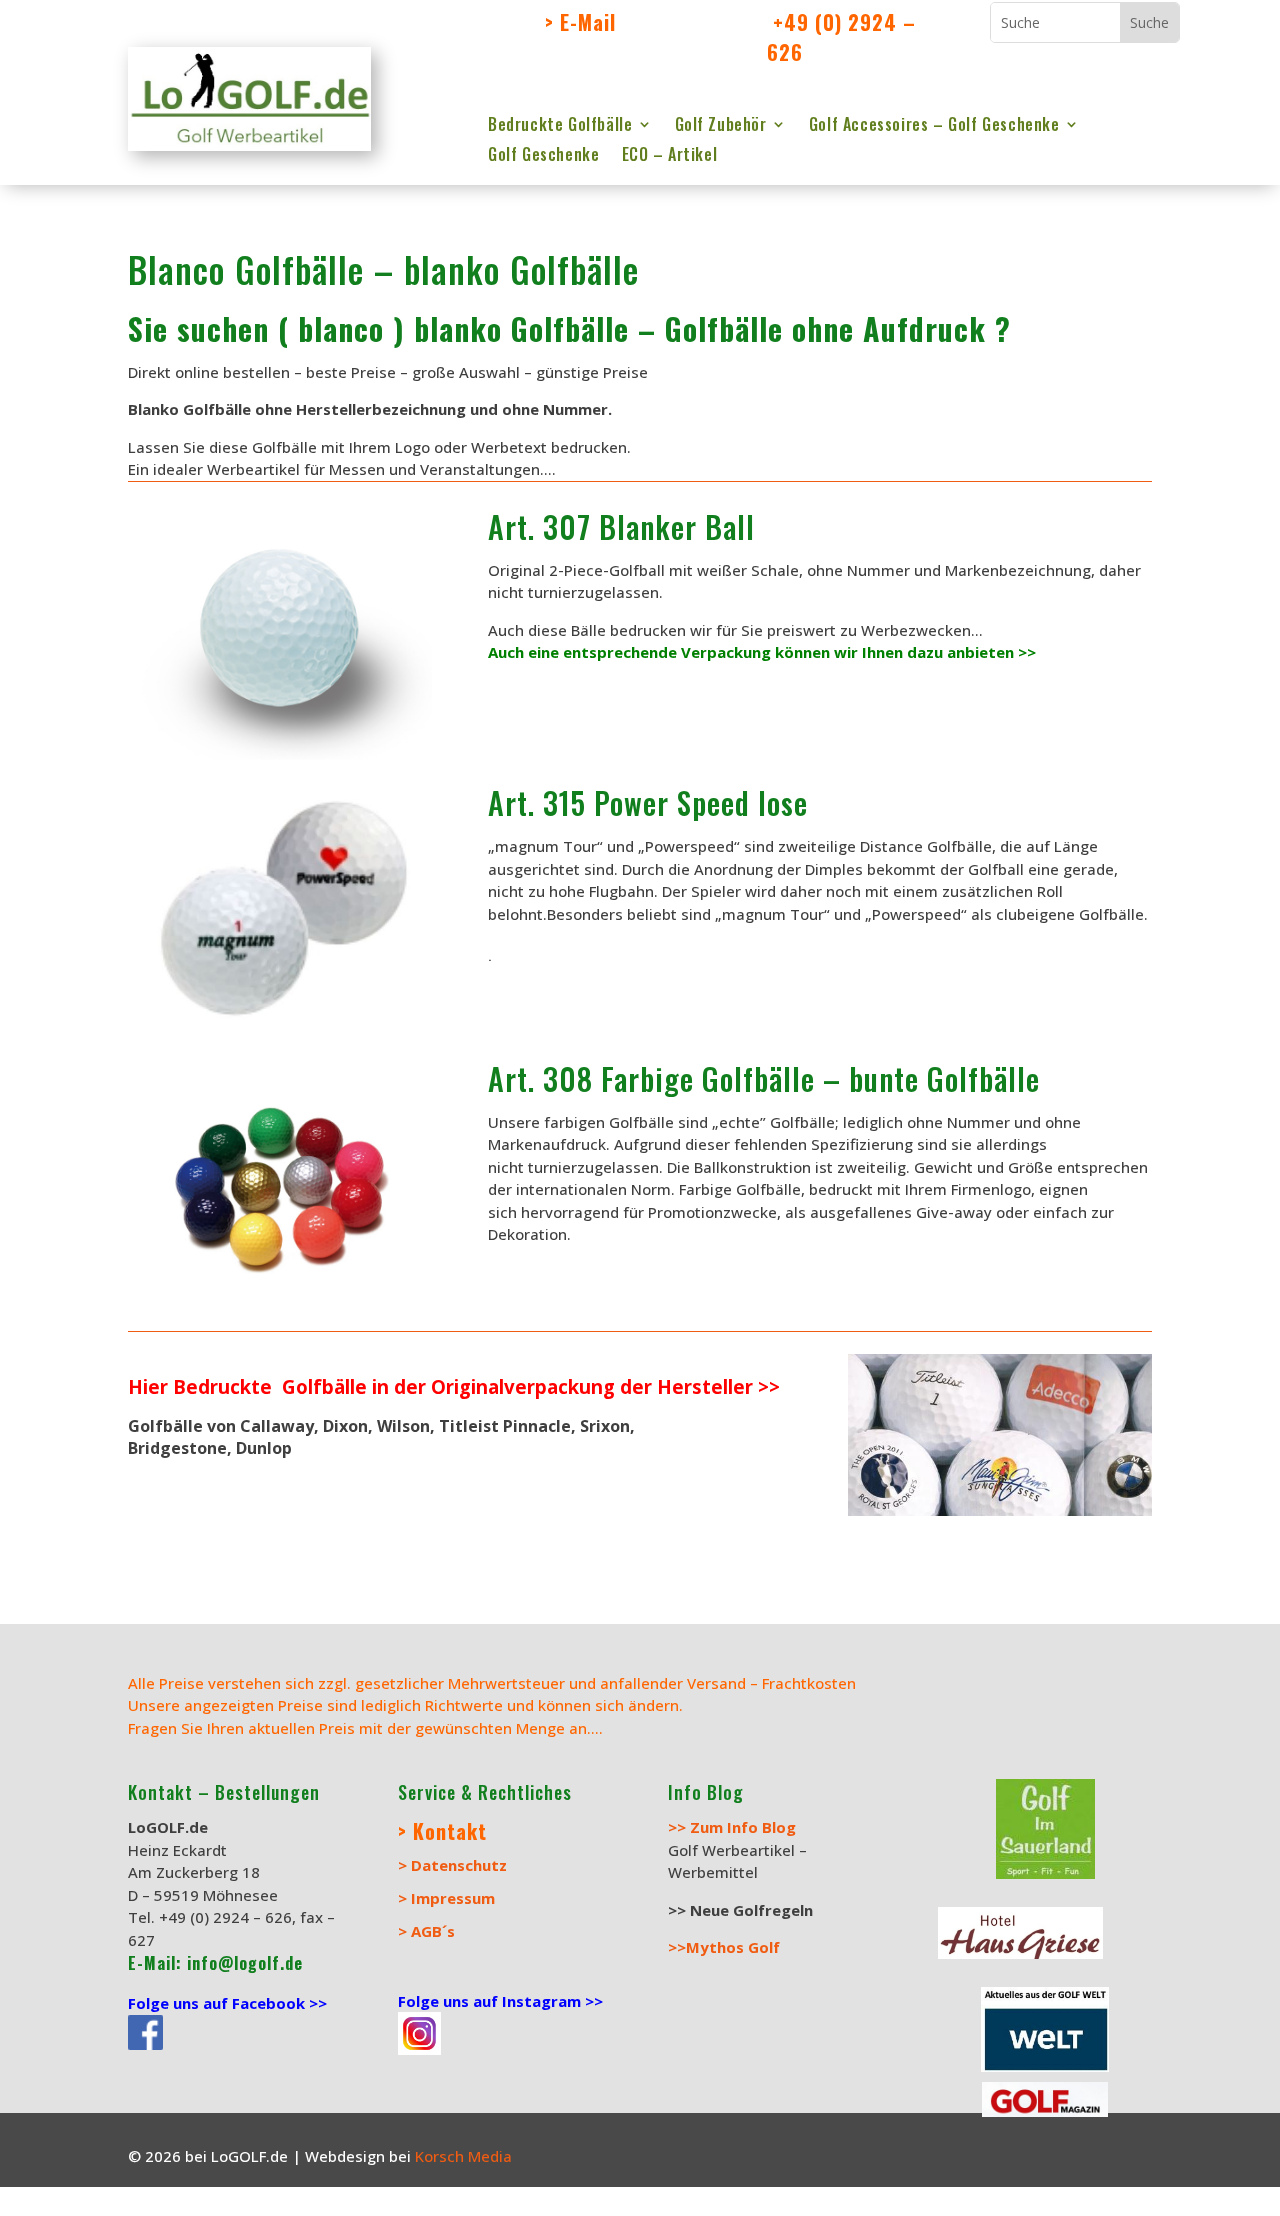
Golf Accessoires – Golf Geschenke (934, 126)
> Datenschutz (452, 1865)
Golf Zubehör (721, 126)
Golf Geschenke (543, 156)
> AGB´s (426, 1931)
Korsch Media (465, 2156)
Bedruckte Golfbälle (560, 126)
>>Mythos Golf (724, 1947)
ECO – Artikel (670, 156)
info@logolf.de (242, 1963)
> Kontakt (442, 1831)
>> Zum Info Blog (732, 1827)
